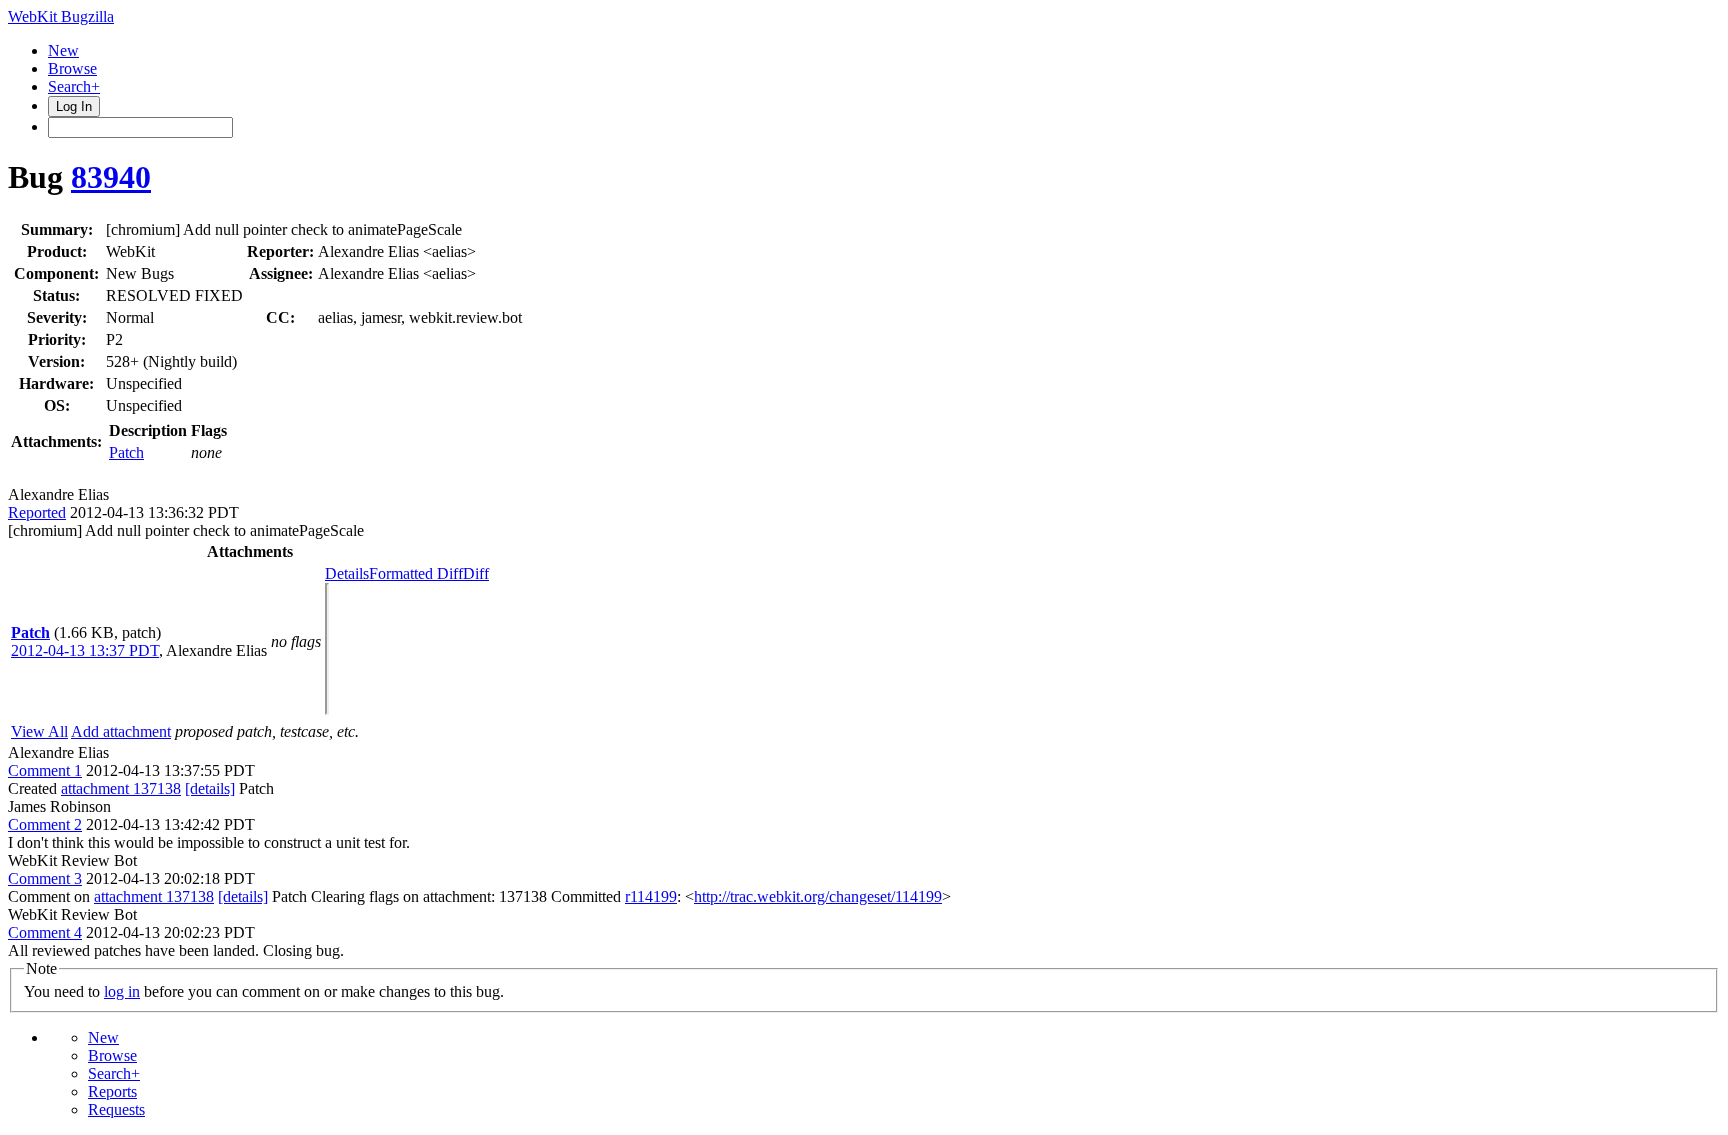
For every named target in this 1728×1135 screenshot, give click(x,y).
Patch (126, 452)
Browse (72, 68)
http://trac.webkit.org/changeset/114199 (818, 896)
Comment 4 (45, 932)
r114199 (651, 896)
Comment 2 (45, 824)
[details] (210, 788)
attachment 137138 (121, 788)
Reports (112, 1091)
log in (122, 991)
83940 (111, 177)
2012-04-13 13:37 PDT (85, 650)
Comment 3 (45, 878)
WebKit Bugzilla (61, 16)
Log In (74, 106)
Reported (37, 512)
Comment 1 (45, 770)
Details (347, 573)
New (63, 50)
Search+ (74, 86)
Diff (476, 573)
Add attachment (121, 731)
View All (39, 731)
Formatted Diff (416, 573)
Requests (116, 1109)
